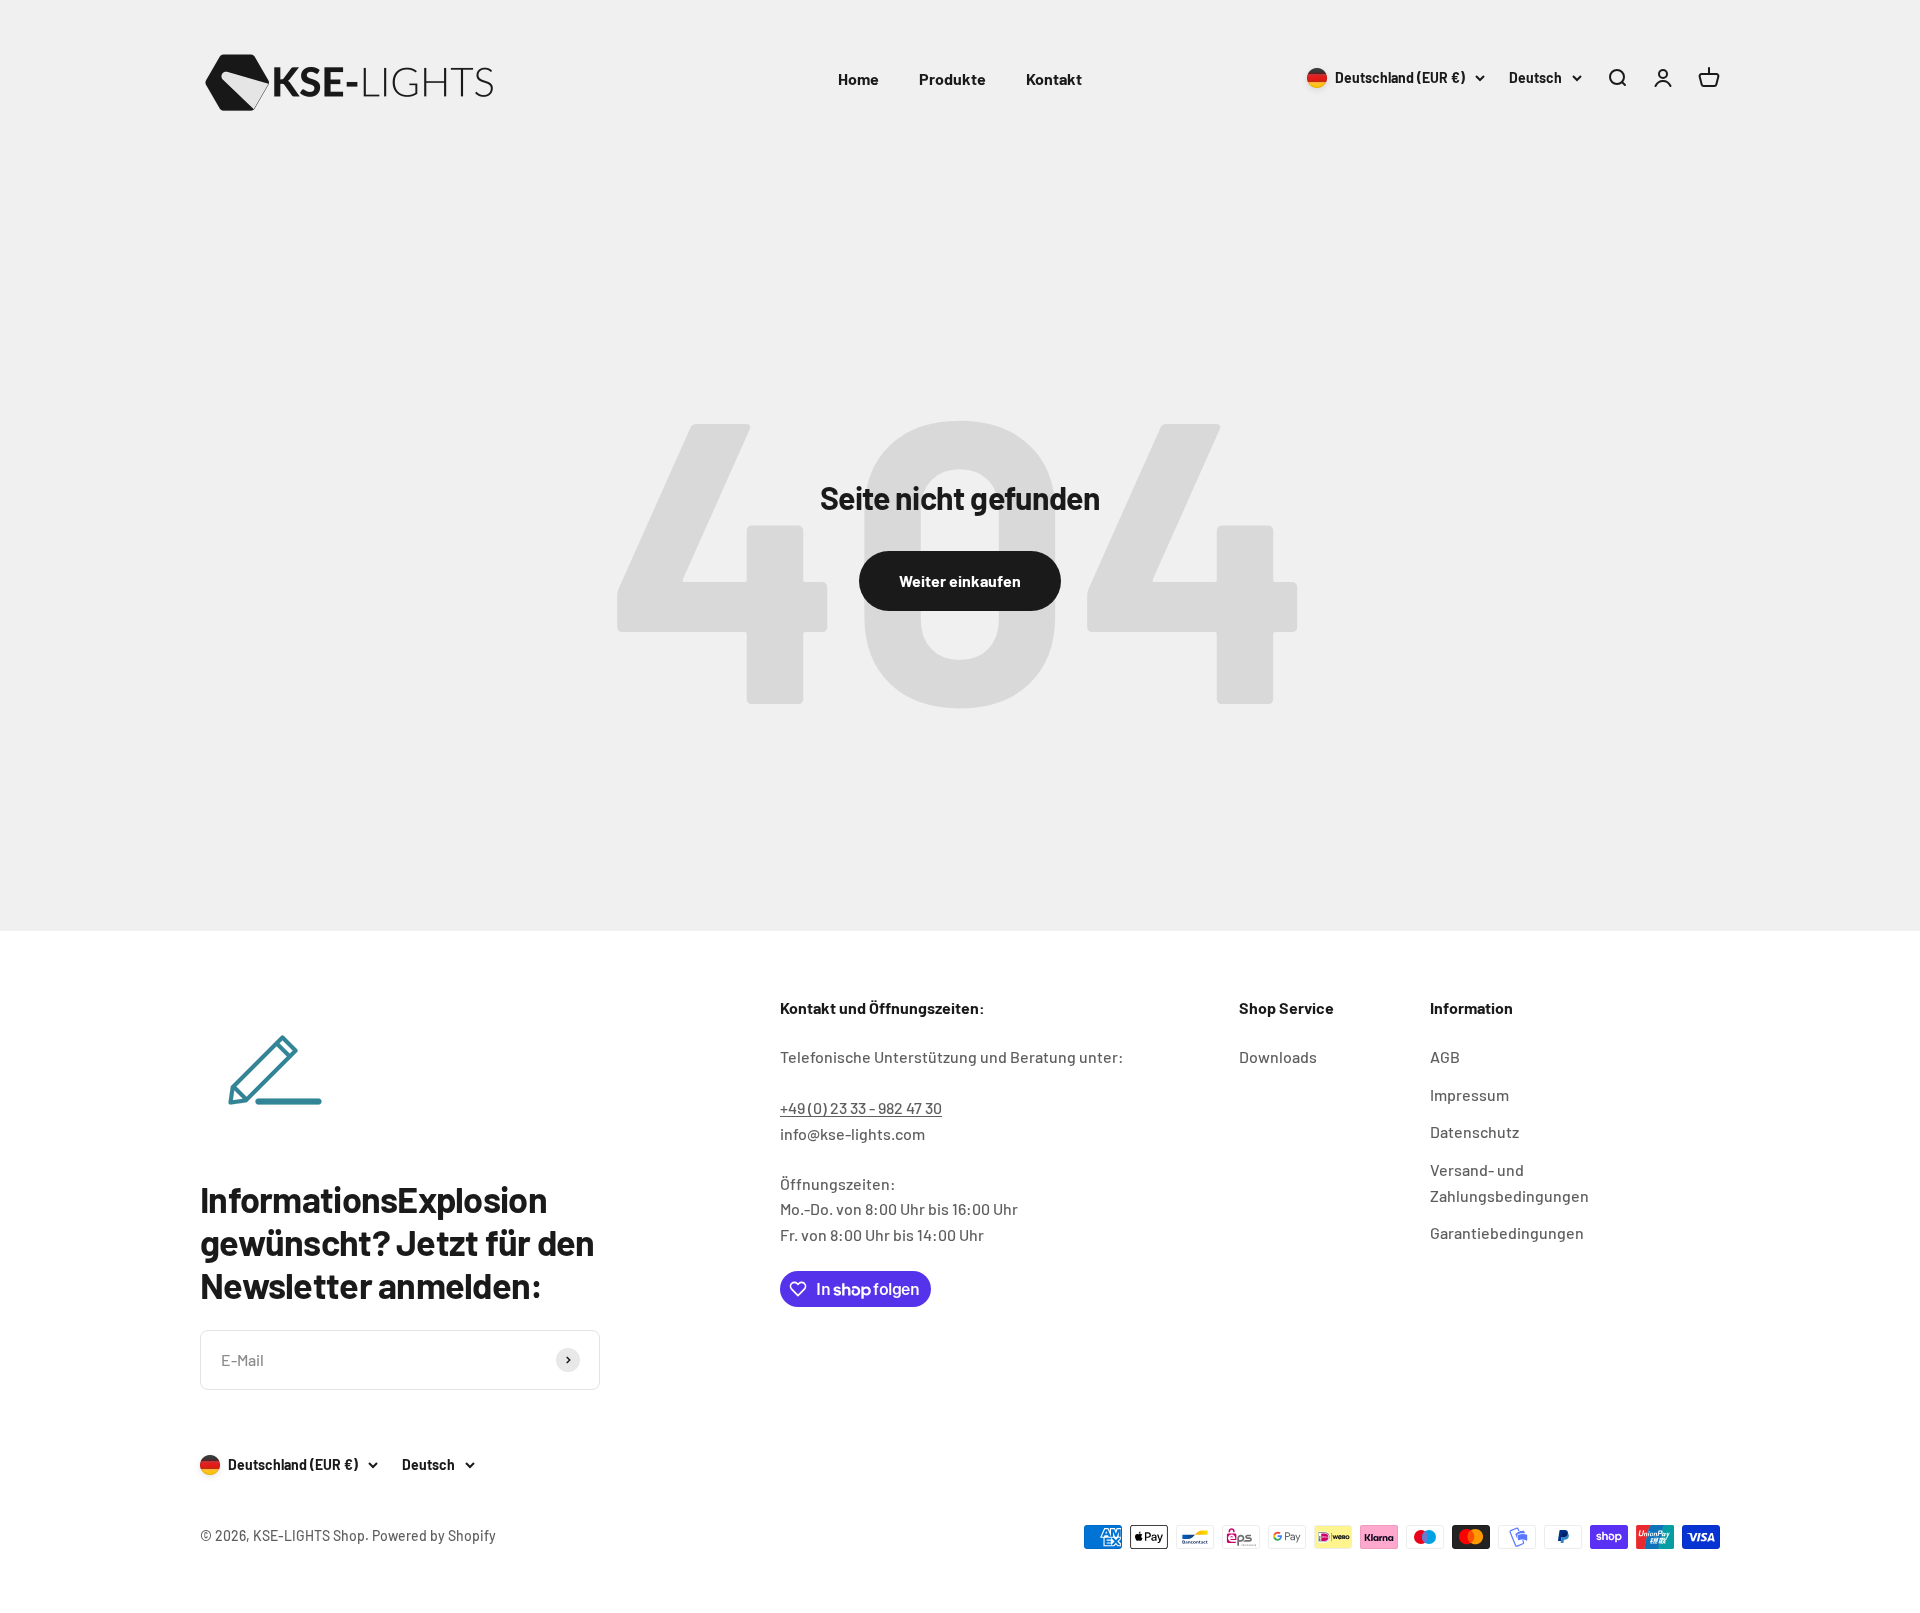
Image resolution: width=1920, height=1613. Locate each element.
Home (858, 78)
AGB (1445, 1056)
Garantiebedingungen (1507, 1232)
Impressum (1469, 1094)
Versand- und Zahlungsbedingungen (1509, 1182)
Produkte (952, 78)
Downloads (1278, 1056)
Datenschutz (1474, 1131)
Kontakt (1054, 78)
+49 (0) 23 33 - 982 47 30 (861, 1107)
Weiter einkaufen (960, 580)
